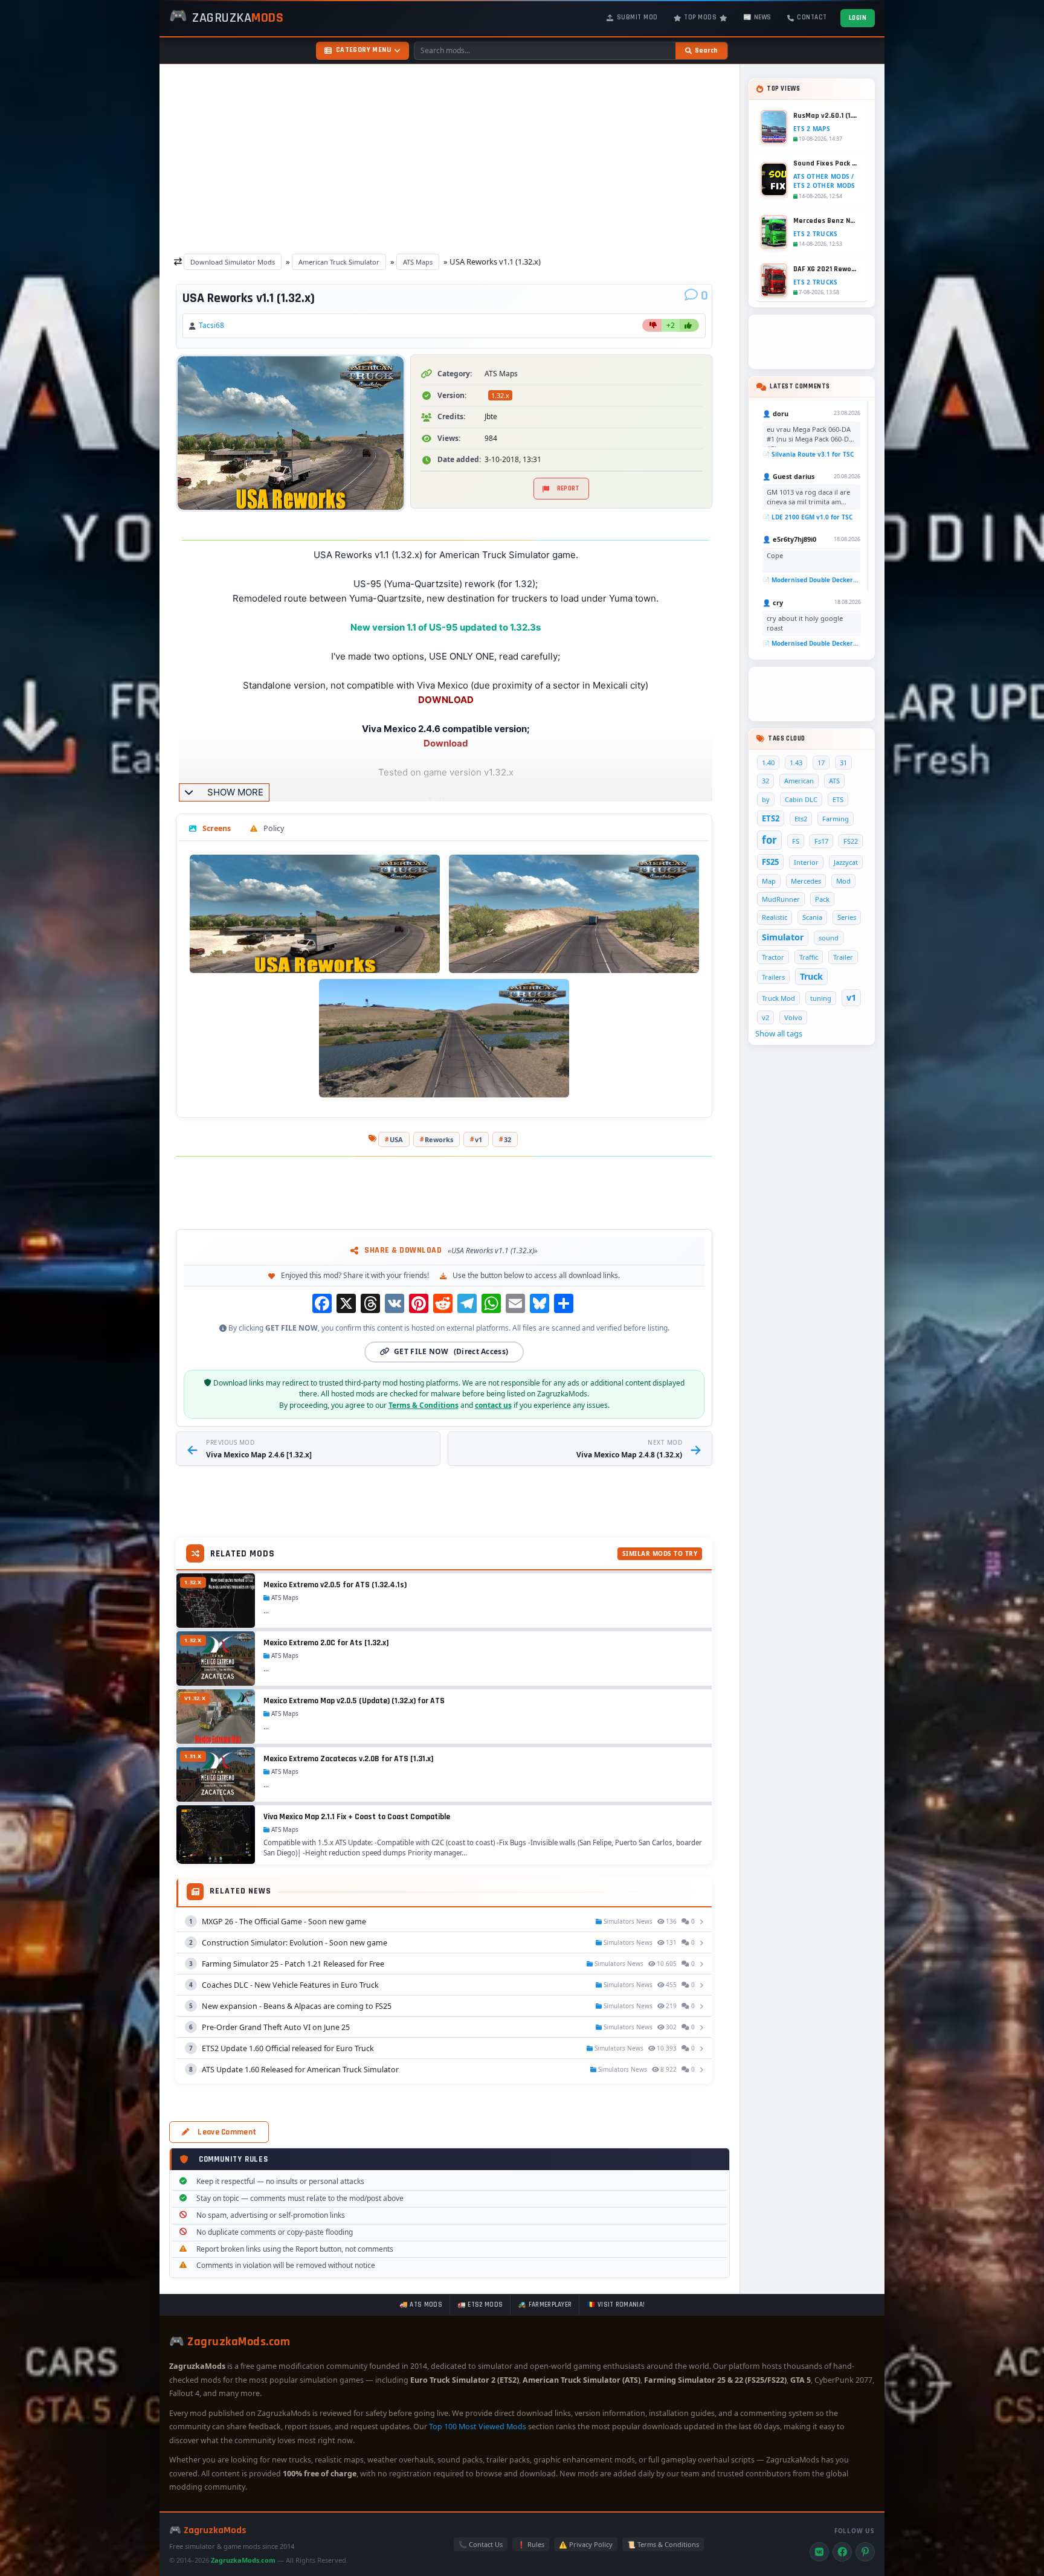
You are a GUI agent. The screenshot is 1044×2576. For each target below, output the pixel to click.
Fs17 (821, 841)
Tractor (773, 957)
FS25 (770, 862)
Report (569, 489)
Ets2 (801, 819)
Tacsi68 (211, 325)
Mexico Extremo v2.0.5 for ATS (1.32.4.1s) (335, 1585)
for (769, 840)
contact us (493, 1405)
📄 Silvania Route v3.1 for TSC (808, 454)
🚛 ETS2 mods (480, 2305)
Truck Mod (778, 998)
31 (843, 763)
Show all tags (779, 1033)
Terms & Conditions (424, 1405)
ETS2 (771, 818)
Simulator (783, 937)
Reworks (439, 1139)
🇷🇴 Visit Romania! (616, 2305)
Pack (822, 899)
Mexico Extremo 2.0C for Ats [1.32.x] (326, 1643)
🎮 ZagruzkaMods (208, 2530)
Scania (812, 917)
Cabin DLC (801, 799)
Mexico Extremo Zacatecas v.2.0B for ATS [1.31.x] (349, 1759)
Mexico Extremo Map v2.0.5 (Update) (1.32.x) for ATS (354, 1701)
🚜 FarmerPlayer (545, 2305)
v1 (478, 1139)
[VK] (819, 2552)
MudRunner (781, 899)
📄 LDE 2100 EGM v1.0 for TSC (807, 517)
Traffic (809, 957)
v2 (765, 1017)
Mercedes (806, 881)
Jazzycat (846, 862)
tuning (821, 998)
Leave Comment (227, 2132)
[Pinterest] (865, 2552)
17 (821, 763)
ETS (838, 799)
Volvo (793, 1017)
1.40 (768, 763)
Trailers (773, 977)
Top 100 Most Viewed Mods (478, 2427)
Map (769, 881)
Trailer (843, 957)
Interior (806, 862)
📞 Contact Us (481, 2544)
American (799, 781)
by (766, 799)
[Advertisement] (449, 156)
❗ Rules (531, 2544)
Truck (811, 976)
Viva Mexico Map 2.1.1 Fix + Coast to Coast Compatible (357, 1817)
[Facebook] (842, 2552)
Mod (843, 881)
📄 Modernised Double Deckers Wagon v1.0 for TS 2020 (811, 580)
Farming (836, 819)
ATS (834, 781)
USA (396, 1139)
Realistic (775, 917)
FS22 (851, 841)
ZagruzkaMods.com (243, 2560)
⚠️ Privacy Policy (586, 2544)
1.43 (796, 763)
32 (507, 1139)
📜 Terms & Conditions (663, 2544)
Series (847, 917)
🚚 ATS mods (421, 2305)
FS (796, 841)
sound (829, 938)
